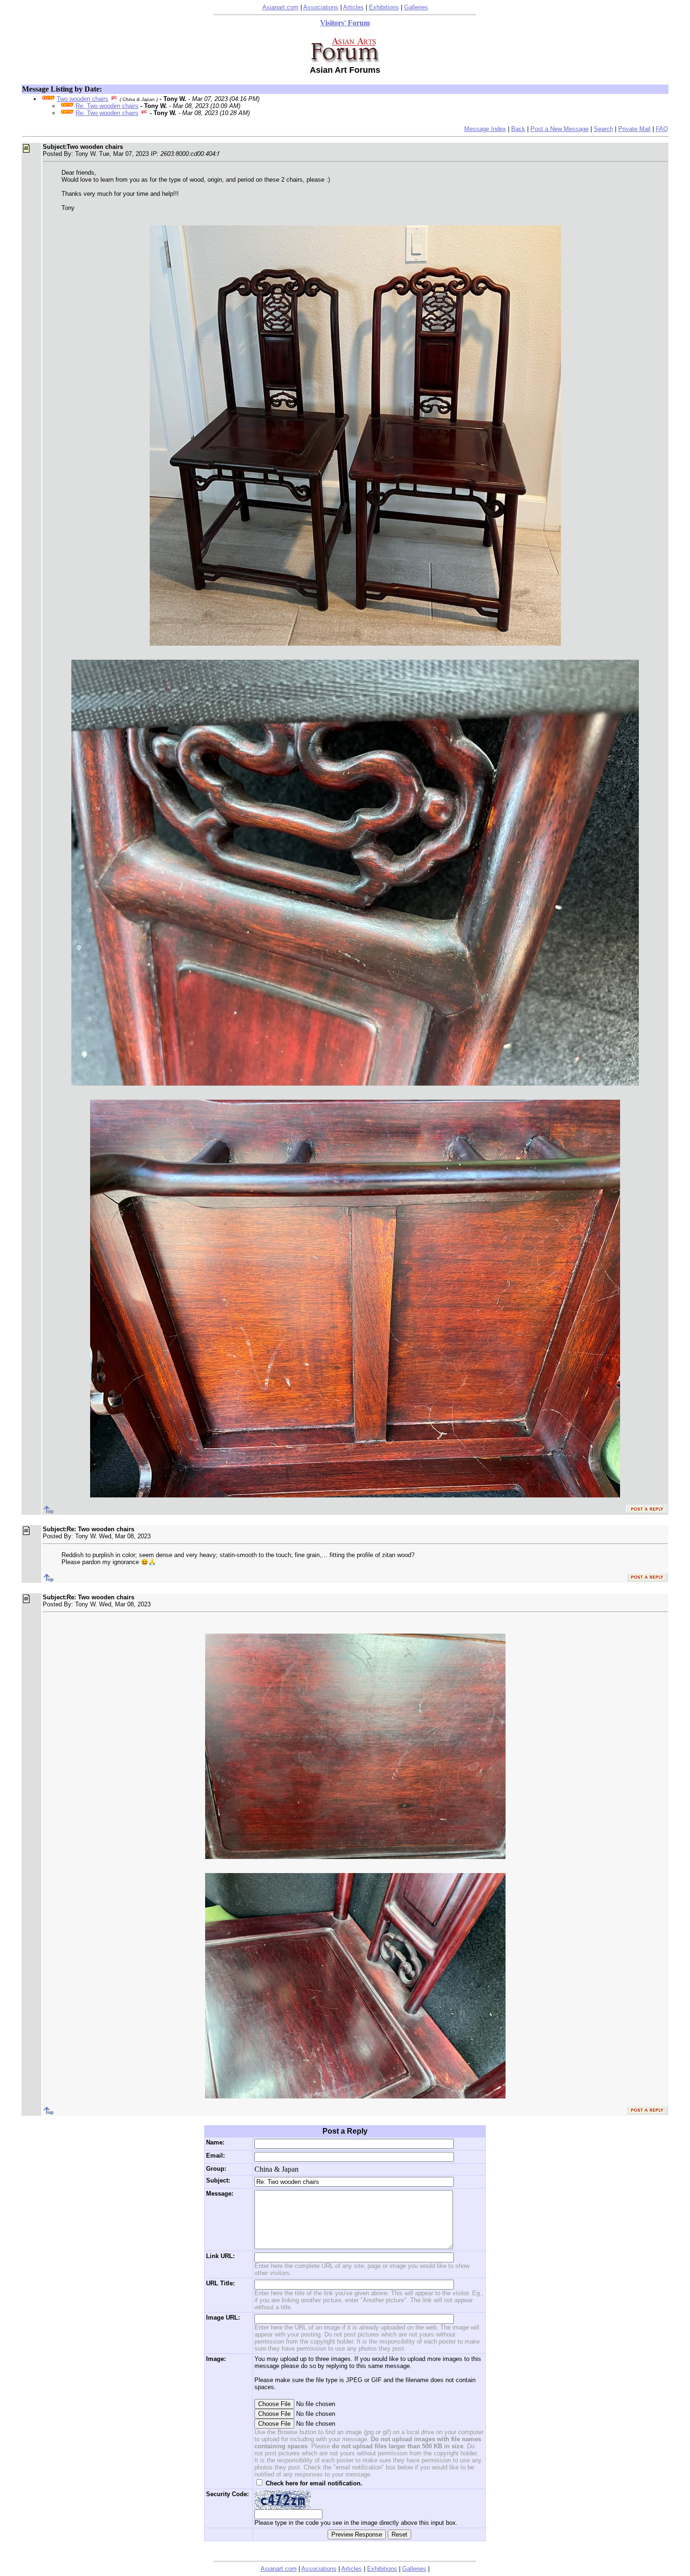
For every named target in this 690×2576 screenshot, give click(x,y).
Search (603, 129)
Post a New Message (560, 129)
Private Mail (634, 129)
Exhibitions (384, 7)
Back (518, 129)
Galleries (416, 7)
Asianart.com (280, 7)
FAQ (662, 129)
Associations (321, 7)
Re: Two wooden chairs (107, 106)
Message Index (485, 129)
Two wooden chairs (83, 99)
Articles (353, 7)
